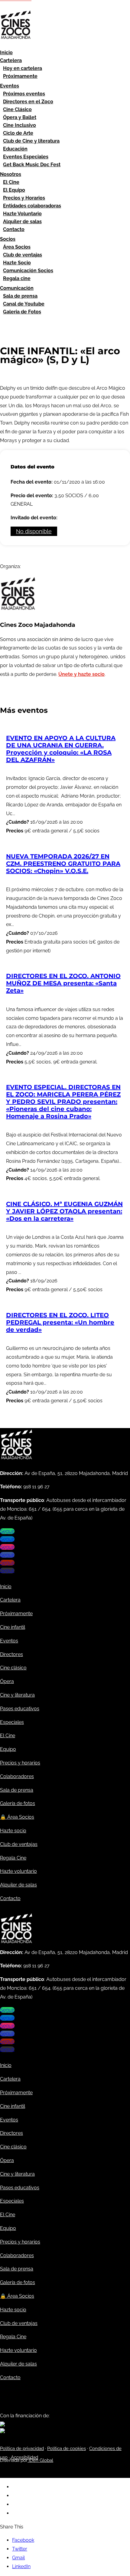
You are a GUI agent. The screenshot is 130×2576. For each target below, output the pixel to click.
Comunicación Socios (28, 271)
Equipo (8, 1749)
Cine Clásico (17, 109)
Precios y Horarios (24, 198)
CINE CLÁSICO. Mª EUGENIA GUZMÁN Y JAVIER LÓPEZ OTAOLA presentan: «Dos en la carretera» (64, 1211)
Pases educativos (20, 1709)
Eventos (10, 86)
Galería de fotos (18, 1803)
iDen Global (40, 2460)
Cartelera (11, 60)
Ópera (7, 1681)
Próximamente (20, 76)
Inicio (6, 53)
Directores (11, 1654)
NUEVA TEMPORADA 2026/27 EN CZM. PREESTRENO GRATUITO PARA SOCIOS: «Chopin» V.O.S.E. (63, 864)
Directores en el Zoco (28, 102)
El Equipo (14, 190)
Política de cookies (67, 2449)
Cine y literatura (17, 1695)
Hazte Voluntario (22, 214)
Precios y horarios (20, 1763)
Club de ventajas (23, 255)
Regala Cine (13, 1858)
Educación (15, 149)
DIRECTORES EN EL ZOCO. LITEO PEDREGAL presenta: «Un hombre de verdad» (60, 1322)
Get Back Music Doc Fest (32, 165)
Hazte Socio (17, 263)
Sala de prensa (20, 296)
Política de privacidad (22, 2449)
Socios (8, 239)
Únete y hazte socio (81, 674)
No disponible (34, 531)
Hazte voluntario (18, 1871)
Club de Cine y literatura (31, 141)
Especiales (12, 1722)
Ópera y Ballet (20, 117)
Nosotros (11, 174)
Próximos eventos (24, 94)
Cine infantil (13, 1627)
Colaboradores (17, 1776)
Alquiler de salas (22, 222)
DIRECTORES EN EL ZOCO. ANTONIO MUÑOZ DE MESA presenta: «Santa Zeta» (63, 983)
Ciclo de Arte (18, 133)
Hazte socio (13, 1831)
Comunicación (17, 288)
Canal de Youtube (24, 304)
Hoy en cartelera (23, 68)
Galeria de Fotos (22, 312)
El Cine (11, 182)
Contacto (14, 229)
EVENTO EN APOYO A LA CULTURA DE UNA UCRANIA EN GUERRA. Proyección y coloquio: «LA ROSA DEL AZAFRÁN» (61, 749)
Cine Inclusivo (19, 125)
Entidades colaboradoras (32, 206)
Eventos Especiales (26, 157)
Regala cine (17, 278)
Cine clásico (13, 1668)
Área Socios (17, 247)
